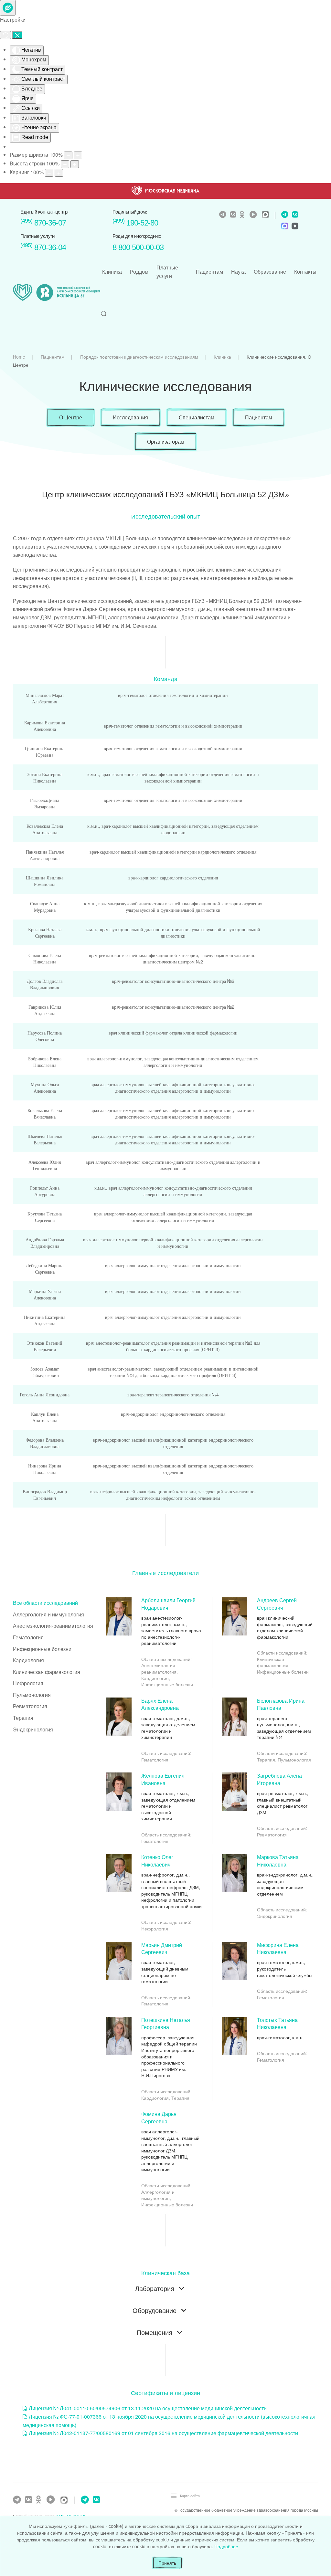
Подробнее (226, 2546)
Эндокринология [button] (33, 1729)
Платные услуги (167, 272)
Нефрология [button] (28, 1683)
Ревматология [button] (30, 1706)
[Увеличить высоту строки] (75, 164)
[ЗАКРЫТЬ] (17, 35)
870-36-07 (43, 223)
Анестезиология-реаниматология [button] (53, 1626)
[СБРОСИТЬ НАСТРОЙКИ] (5, 35)
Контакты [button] (305, 272)
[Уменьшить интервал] (49, 173)
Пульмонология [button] (32, 1695)
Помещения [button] (155, 2333)
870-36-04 (43, 247)
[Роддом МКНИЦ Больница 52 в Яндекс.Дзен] (294, 227)
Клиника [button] (112, 272)
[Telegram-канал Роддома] (283, 215)
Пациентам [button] (209, 272)
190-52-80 (135, 223)
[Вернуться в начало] (57, 293)
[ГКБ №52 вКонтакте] (29, 2500)
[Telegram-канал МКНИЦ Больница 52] (224, 215)
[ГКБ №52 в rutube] (52, 2500)
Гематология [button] (28, 1637)
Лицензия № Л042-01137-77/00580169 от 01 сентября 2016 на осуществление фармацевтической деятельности (163, 2433)
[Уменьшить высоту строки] (65, 164)
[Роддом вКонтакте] (294, 215)
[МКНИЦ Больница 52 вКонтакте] (234, 215)
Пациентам (259, 417)
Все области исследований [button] (45, 1603)
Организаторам (166, 442)
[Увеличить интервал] (59, 173)
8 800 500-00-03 (138, 247)
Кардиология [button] (28, 1660)
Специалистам (197, 417)
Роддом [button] (139, 272)
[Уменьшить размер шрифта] (68, 155)
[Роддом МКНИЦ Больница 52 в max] (284, 227)
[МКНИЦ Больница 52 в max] (267, 215)
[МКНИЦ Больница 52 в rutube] (255, 215)
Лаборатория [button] (155, 2289)
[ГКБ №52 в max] (66, 2501)
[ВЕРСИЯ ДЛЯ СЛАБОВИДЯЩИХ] (8, 8)
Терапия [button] (23, 1718)
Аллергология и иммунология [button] (48, 1614)
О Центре (71, 417)
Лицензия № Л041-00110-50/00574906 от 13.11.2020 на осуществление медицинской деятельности (148, 2408)
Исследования (130, 417)
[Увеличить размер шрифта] (78, 155)
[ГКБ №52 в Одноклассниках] (40, 2500)
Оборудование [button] (155, 2311)
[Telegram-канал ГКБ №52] (18, 2500)
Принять (167, 2563)
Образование (270, 272)
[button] (104, 314)
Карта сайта (190, 2496)
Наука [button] (238, 272)
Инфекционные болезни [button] (42, 1649)
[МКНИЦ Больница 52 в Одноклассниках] (244, 215)
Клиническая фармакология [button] (47, 1672)
